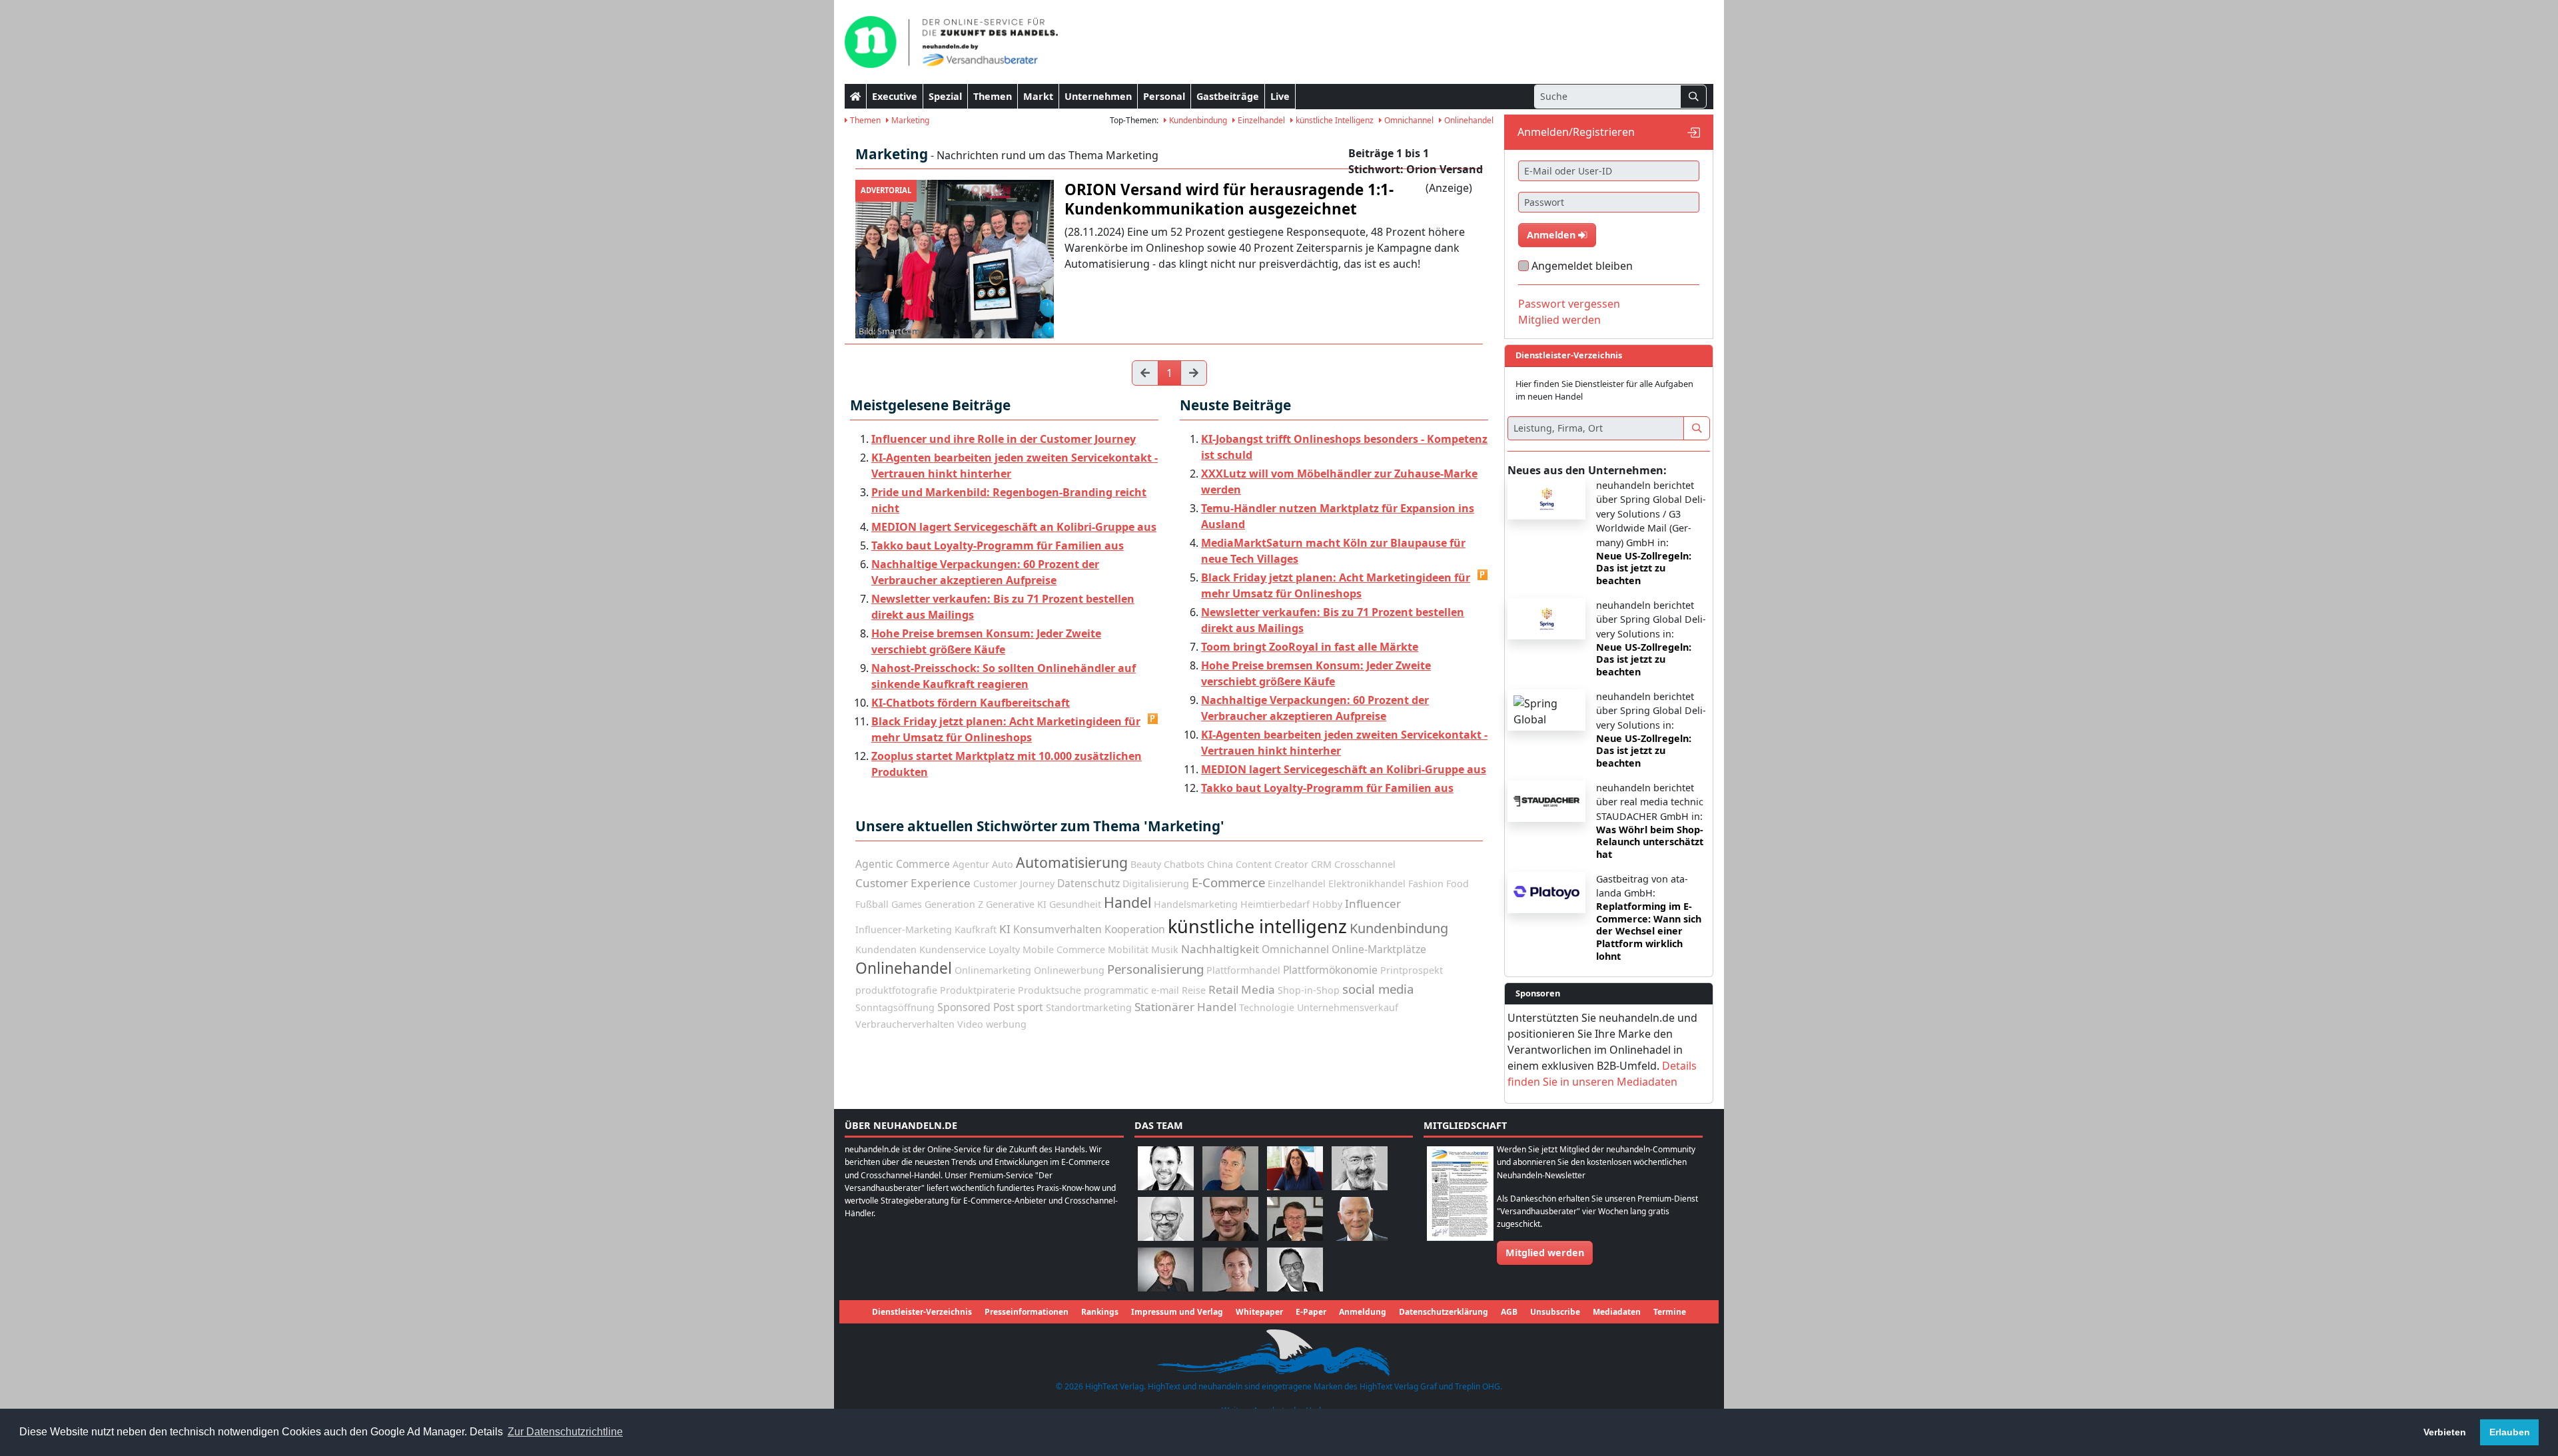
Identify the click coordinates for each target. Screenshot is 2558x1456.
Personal (1164, 96)
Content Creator (1272, 864)
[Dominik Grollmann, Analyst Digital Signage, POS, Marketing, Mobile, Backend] (1166, 1218)
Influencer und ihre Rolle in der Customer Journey (1004, 439)
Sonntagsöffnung (895, 1007)
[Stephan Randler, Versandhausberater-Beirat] (1166, 1269)
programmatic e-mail (1131, 990)
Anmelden (1552, 235)
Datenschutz (1088, 883)
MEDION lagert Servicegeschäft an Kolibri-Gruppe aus (1014, 527)
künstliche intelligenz (1257, 926)
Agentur (971, 864)
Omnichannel (1408, 120)
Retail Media (1242, 989)
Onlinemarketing (993, 970)
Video (970, 1024)
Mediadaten (1617, 1312)
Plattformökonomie (1330, 970)
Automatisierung (1072, 862)
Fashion (1426, 884)
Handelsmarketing (1196, 904)
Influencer (1373, 904)
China (1220, 864)
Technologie (1267, 1007)
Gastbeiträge (1228, 96)
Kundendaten (886, 949)
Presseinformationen (1027, 1312)
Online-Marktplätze (1379, 949)
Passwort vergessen (1569, 304)
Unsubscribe (1555, 1312)
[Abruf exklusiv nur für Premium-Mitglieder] (1153, 719)
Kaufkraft (976, 929)
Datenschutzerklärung (1444, 1312)
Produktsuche (1050, 990)
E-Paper (1311, 1312)
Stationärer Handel (1185, 1007)
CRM (1321, 864)
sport (1030, 1007)
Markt (1038, 96)
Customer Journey (1014, 884)
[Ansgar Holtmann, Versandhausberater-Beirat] (1295, 1218)
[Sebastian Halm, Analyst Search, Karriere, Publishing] (1230, 1218)
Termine (1670, 1312)
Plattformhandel (1243, 970)
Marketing (909, 120)
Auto (1003, 864)
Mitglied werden (1559, 320)
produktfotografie (896, 990)
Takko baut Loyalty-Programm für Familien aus (998, 546)
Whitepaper (1259, 1312)
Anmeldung (1363, 1312)
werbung (1006, 1024)
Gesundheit (1075, 904)
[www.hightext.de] (1279, 1351)
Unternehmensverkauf (1348, 1007)
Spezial (945, 96)
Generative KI (1016, 904)
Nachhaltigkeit (1220, 949)
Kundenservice (953, 949)
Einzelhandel (1260, 120)
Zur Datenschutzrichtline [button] (565, 1432)
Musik (1165, 949)
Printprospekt (1412, 970)
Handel (1127, 902)
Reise (1194, 990)
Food (1458, 884)
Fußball (872, 904)
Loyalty (1004, 949)
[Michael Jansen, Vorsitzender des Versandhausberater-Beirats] (1360, 1218)
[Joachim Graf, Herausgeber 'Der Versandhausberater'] (1360, 1167)
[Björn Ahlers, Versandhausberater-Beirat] (1166, 1167)
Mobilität (1128, 949)
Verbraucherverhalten (905, 1024)
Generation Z (954, 904)
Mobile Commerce (1064, 949)
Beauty (1146, 864)
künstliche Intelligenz (1334, 120)
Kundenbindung (1197, 120)
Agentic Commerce (903, 864)
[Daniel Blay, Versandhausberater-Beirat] (1230, 1167)
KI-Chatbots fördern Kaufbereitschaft (971, 703)
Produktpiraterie (978, 990)
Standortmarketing (1089, 1007)
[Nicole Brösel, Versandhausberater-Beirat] (1295, 1167)
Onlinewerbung (1069, 970)
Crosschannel (1365, 864)
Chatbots (1184, 864)
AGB (1509, 1312)
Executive (895, 96)
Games (907, 904)
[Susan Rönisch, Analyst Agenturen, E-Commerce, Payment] (1230, 1269)
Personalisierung (1155, 969)
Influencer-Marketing (904, 929)
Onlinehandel (1468, 120)
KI (1005, 929)
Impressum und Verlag (1177, 1312)
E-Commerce (1228, 882)
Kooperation (1135, 929)
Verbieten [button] (2445, 1432)
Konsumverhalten (1058, 929)
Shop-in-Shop (1309, 990)
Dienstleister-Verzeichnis (922, 1312)
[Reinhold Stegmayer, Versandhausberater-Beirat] (1295, 1269)
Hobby (1327, 904)
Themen (993, 96)
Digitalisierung (1156, 884)
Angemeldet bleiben (1582, 266)
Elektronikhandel (1367, 884)
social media (1378, 989)
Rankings (1100, 1312)
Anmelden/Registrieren (1576, 132)
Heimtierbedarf (1275, 904)
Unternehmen (1098, 96)
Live (1280, 96)
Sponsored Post (976, 1007)
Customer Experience (913, 883)
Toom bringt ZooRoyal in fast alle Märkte (1310, 647)
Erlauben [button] (2510, 1432)
